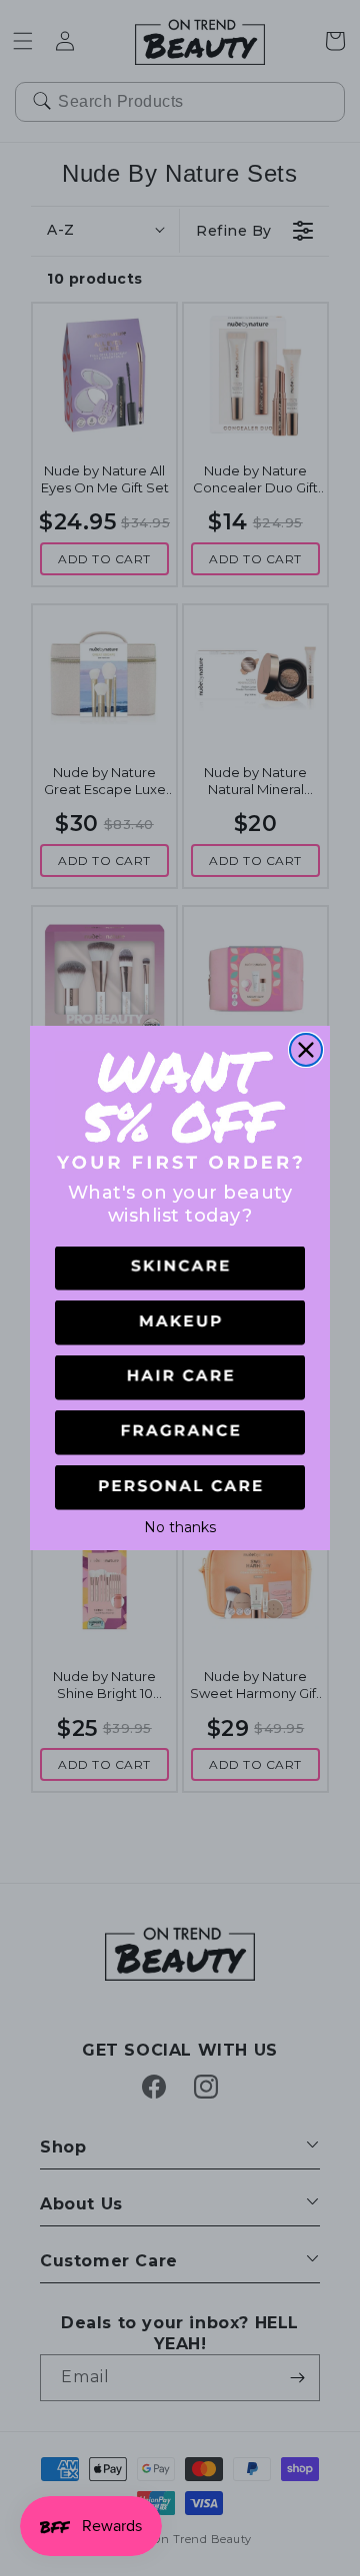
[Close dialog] (306, 1050)
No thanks (180, 1525)
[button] (180, 1269)
